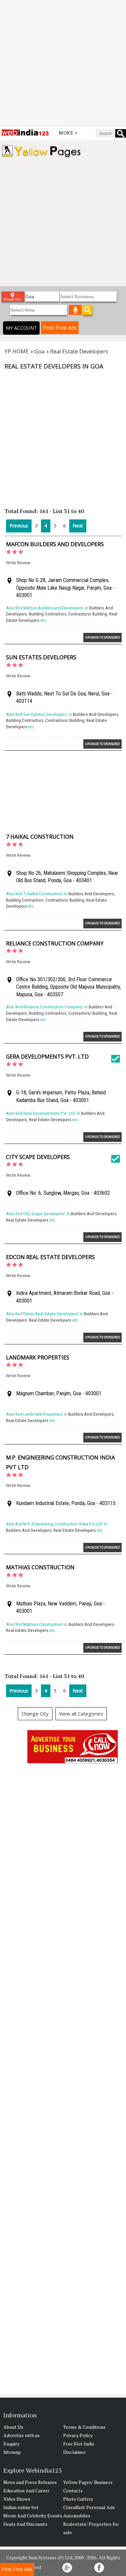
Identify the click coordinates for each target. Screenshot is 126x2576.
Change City (35, 1714)
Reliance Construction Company (55, 943)
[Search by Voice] (75, 310)
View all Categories (81, 1714)
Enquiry (11, 2444)
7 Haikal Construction (40, 837)
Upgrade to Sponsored (102, 637)
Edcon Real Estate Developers (50, 1257)
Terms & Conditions (84, 2427)
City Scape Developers (38, 1157)
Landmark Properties (38, 1357)
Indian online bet (21, 2507)
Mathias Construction (40, 1567)
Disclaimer (74, 2452)
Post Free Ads (60, 328)
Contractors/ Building (88, 614)
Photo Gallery (78, 2499)
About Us (13, 2427)
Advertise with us (22, 2435)
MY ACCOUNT (21, 328)
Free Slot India (79, 2444)
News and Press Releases (30, 2482)
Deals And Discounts (25, 2524)
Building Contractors (48, 614)
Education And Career (26, 2490)
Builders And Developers (96, 714)
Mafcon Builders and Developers (55, 544)
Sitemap (12, 2452)
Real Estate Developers (50, 1120)
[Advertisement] (63, 63)
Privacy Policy (78, 2435)
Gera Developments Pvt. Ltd (47, 1057)
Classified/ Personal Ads (89, 2507)
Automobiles (77, 2516)
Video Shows (17, 2499)
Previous (19, 526)
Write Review (18, 563)
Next (78, 526)
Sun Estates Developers (41, 657)
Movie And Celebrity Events (33, 2516)
